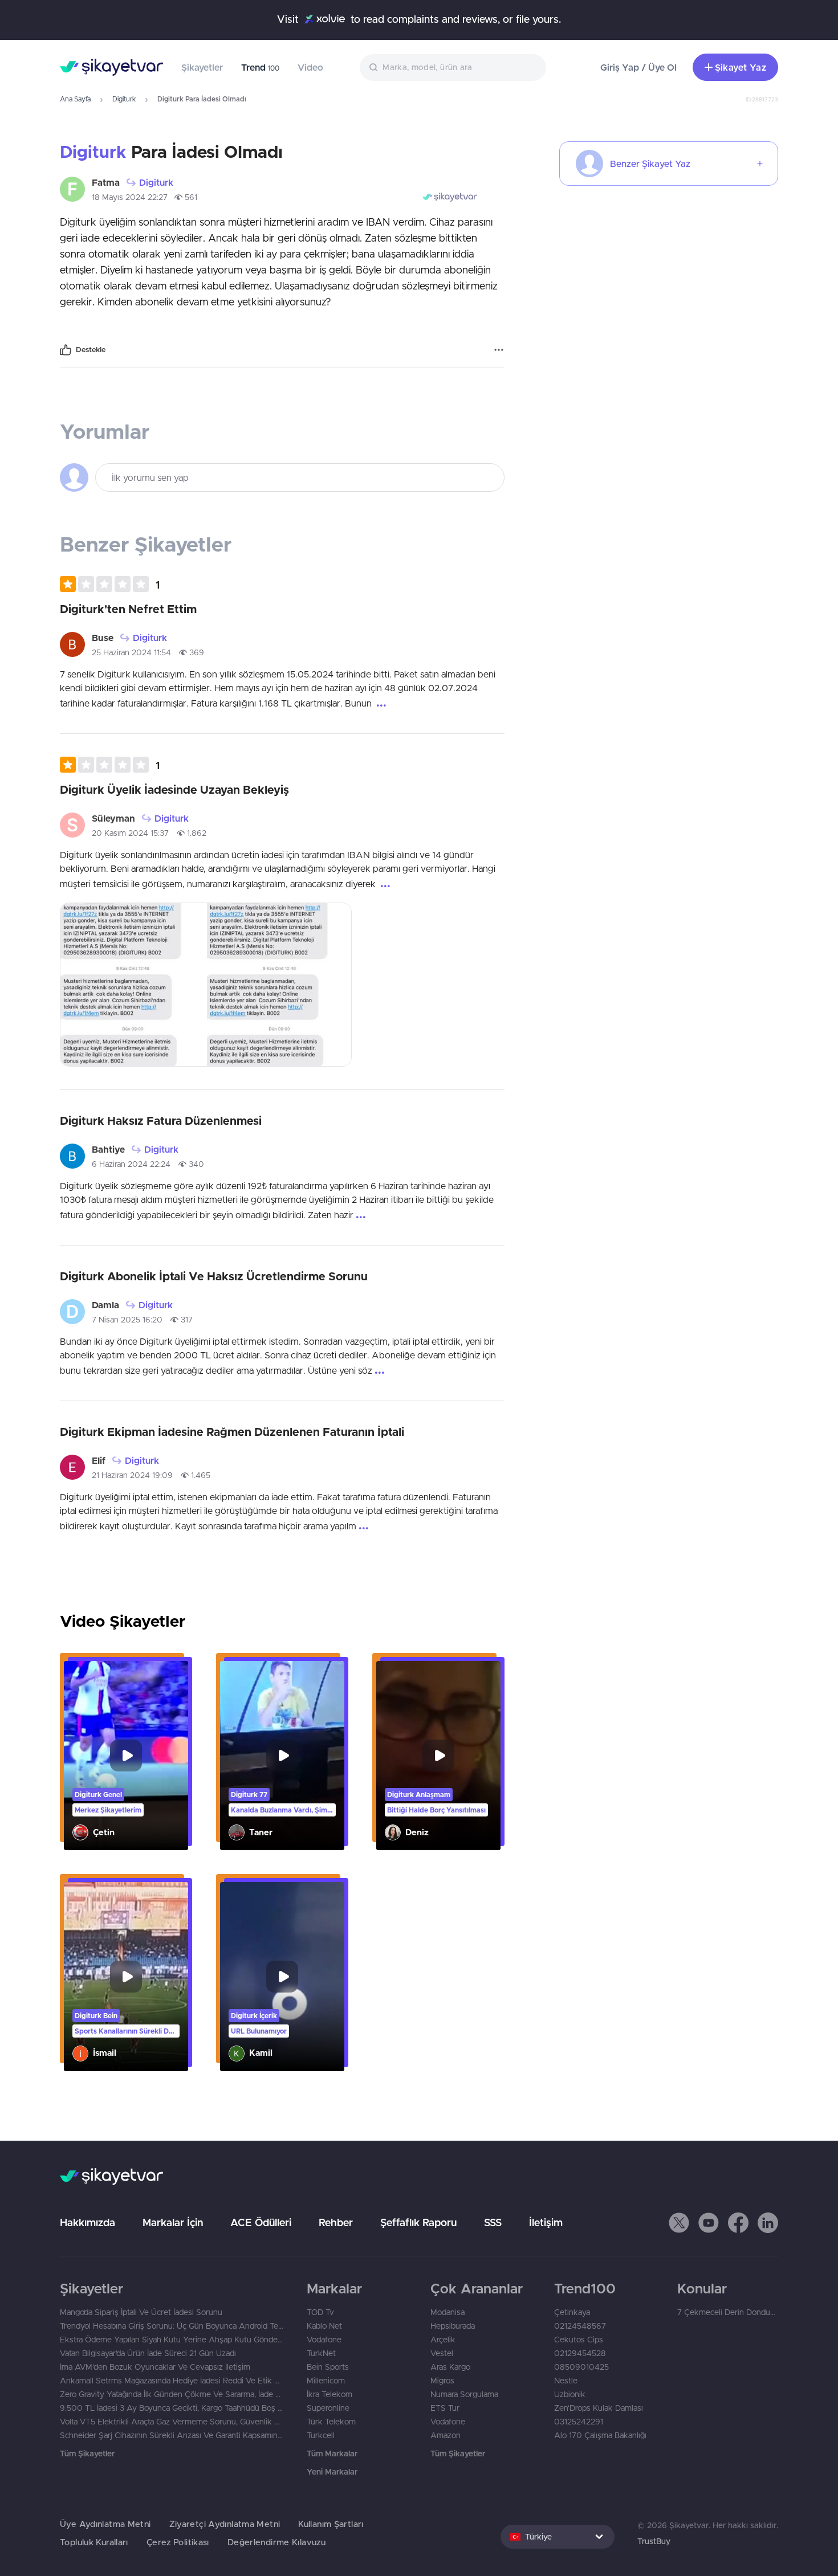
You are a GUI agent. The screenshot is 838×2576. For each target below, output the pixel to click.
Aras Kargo (450, 2367)
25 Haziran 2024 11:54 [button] (131, 652)
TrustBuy (654, 2541)
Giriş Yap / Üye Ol (638, 67)
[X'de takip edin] (679, 2223)
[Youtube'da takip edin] (709, 2223)
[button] (110, 584)
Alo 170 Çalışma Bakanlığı (600, 2435)
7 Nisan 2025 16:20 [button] (127, 1320)
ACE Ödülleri (261, 2222)
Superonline (328, 2408)
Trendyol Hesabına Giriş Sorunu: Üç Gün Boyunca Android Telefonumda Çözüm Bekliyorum (172, 2326)
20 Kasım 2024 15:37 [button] (130, 833)
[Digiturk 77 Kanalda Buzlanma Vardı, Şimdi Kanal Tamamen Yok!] (282, 1756)
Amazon (446, 2435)
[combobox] (453, 68)
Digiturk (124, 99)
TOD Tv (320, 2312)
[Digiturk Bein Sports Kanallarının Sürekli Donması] (126, 1977)
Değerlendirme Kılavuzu (276, 2542)
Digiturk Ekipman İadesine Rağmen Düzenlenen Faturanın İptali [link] (232, 1432)
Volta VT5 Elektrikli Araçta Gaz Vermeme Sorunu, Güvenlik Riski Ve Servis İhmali (172, 2422)
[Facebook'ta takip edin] (738, 2223)
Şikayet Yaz (741, 67)
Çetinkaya (572, 2312)
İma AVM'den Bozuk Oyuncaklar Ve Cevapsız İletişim (155, 2367)
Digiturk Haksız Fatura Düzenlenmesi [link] (161, 1120)
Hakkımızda (88, 2222)
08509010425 (581, 2367)
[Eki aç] (133, 985)
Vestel (442, 2353)
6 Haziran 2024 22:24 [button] (131, 1164)
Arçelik (443, 2340)
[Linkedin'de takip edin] (768, 2223)
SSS (493, 2222)
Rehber (336, 2222)
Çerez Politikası (178, 2542)
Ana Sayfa (75, 99)
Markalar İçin (173, 2222)
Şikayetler (202, 67)
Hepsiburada (453, 2326)
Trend (260, 67)
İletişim (546, 2222)
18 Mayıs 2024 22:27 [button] (130, 197)
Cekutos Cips (579, 2340)
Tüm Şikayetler (87, 2453)
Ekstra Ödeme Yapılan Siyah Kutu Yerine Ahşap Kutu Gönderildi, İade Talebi (172, 2340)
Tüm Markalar (332, 2453)
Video (310, 67)
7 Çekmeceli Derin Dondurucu (728, 2312)
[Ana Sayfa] (111, 67)
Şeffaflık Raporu (418, 2222)
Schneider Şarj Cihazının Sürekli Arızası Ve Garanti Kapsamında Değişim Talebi (172, 2435)
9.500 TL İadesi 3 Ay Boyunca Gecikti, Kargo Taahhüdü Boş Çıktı (172, 2408)
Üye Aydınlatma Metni (105, 2524)
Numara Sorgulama (464, 2394)
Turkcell (321, 2435)
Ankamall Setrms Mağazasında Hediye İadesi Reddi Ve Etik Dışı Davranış (172, 2381)
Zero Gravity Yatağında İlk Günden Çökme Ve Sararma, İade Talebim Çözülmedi (172, 2394)
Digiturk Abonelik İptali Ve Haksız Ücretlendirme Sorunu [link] (214, 1276)
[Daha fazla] (499, 350)
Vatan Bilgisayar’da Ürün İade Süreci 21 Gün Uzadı (148, 2353)
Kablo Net (324, 2326)
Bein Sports (328, 2367)
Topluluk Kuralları (94, 2542)
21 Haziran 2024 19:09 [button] (132, 1475)
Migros (442, 2381)
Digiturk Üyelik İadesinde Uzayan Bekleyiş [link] (174, 789)
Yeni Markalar (332, 2472)
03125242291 (579, 2422)
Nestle (566, 2381)
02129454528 (580, 2353)
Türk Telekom (331, 2422)
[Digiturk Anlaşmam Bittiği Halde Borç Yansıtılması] (438, 1756)
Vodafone (324, 2340)
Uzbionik (570, 2394)
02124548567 (580, 2326)
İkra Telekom (329, 2394)
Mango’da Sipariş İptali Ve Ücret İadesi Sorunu (141, 2312)
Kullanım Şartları (331, 2524)
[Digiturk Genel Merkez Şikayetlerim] (126, 1756)
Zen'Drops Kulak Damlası (599, 2408)
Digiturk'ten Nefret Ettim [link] (128, 609)
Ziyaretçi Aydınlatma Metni (225, 2524)
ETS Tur (445, 2408)
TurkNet (321, 2353)
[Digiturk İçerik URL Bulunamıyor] (282, 1977)
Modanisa (448, 2312)
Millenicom (326, 2381)
